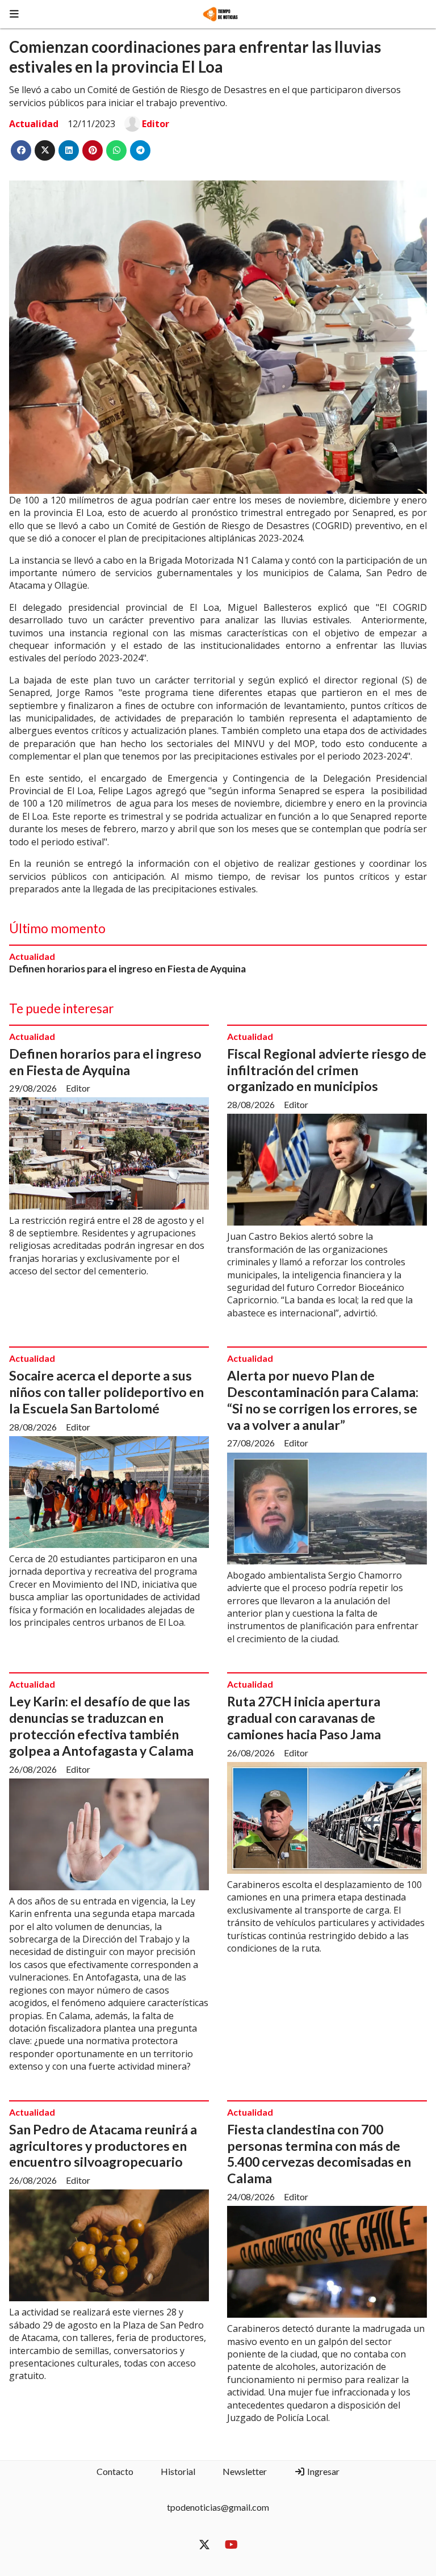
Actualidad (34, 124)
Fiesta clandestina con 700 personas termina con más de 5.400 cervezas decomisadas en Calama (319, 2154)
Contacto (115, 2471)
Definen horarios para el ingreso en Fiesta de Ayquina (127, 969)
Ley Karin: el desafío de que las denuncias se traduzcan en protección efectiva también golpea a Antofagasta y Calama (101, 1726)
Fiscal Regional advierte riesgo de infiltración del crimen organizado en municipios (327, 1070)
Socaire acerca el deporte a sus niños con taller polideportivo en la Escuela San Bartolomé (106, 1392)
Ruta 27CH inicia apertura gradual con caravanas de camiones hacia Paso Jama (304, 1718)
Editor (156, 124)
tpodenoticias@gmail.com (218, 2507)
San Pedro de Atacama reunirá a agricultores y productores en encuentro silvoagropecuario (103, 2146)
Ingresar (322, 2471)
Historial (178, 2471)
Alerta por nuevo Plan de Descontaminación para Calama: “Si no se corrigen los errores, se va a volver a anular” (323, 1400)
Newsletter (245, 2471)
